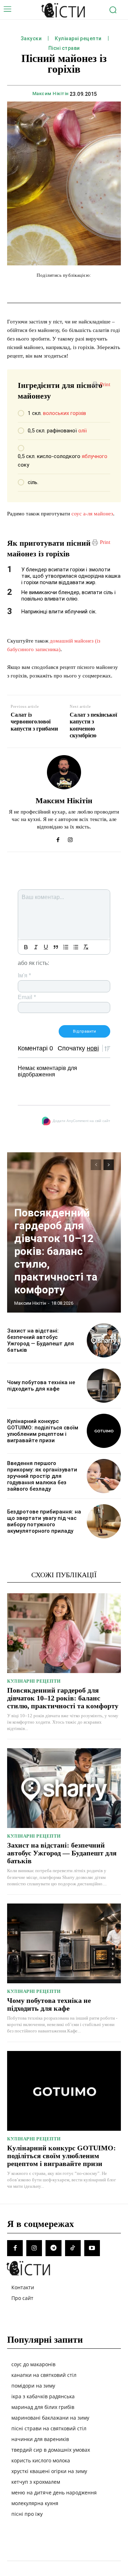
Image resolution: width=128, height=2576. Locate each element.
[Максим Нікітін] (64, 772)
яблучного (95, 456)
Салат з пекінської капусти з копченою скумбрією (93, 725)
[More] (120, 290)
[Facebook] (58, 838)
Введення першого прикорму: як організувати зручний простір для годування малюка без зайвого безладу (42, 1476)
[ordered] (66, 947)
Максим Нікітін (50, 94)
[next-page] (109, 1165)
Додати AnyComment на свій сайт (81, 1121)
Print (105, 384)
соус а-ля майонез (92, 514)
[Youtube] (92, 2248)
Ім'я (24, 975)
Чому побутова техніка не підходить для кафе (41, 1386)
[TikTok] (73, 2248)
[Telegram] (53, 2248)
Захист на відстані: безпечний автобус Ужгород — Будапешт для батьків (41, 1340)
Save (105, 290)
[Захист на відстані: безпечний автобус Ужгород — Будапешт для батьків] (104, 1340)
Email (27, 997)
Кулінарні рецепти (78, 38)
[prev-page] (96, 1165)
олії (82, 431)
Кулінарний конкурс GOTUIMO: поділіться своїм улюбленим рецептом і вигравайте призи (43, 1431)
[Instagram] (70, 838)
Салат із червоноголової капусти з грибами (34, 721)
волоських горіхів (65, 413)
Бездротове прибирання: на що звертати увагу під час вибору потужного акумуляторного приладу (44, 1521)
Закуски (31, 38)
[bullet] (76, 947)
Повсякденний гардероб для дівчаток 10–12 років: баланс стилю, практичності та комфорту (56, 1251)
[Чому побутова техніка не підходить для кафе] (104, 1386)
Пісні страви (64, 48)
